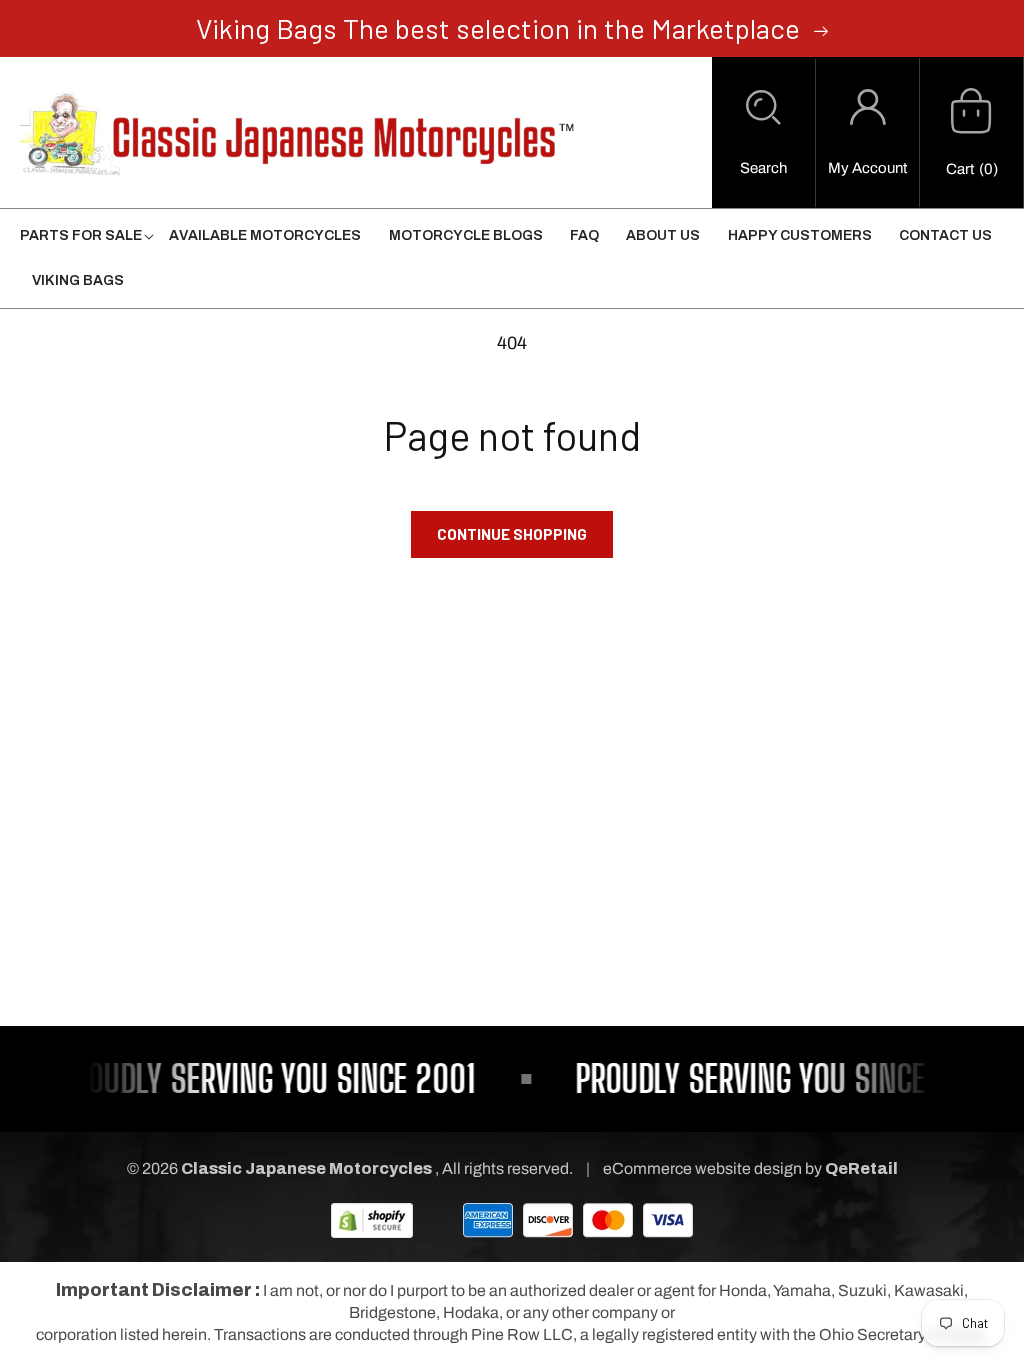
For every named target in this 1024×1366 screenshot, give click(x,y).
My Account (867, 168)
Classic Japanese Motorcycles (306, 1168)
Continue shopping (512, 534)
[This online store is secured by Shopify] (372, 1219)
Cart (960, 169)
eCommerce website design (704, 1168)
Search (763, 168)
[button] (763, 133)
